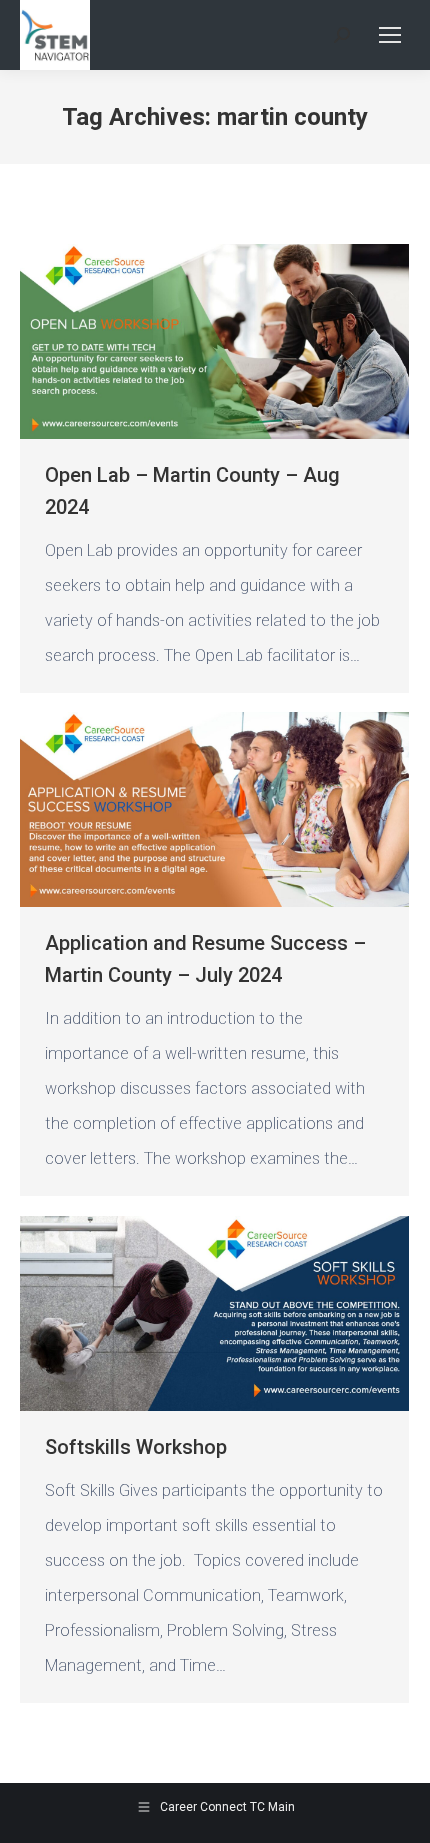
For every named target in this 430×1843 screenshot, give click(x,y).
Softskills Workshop (136, 1447)
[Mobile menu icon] (390, 35)
